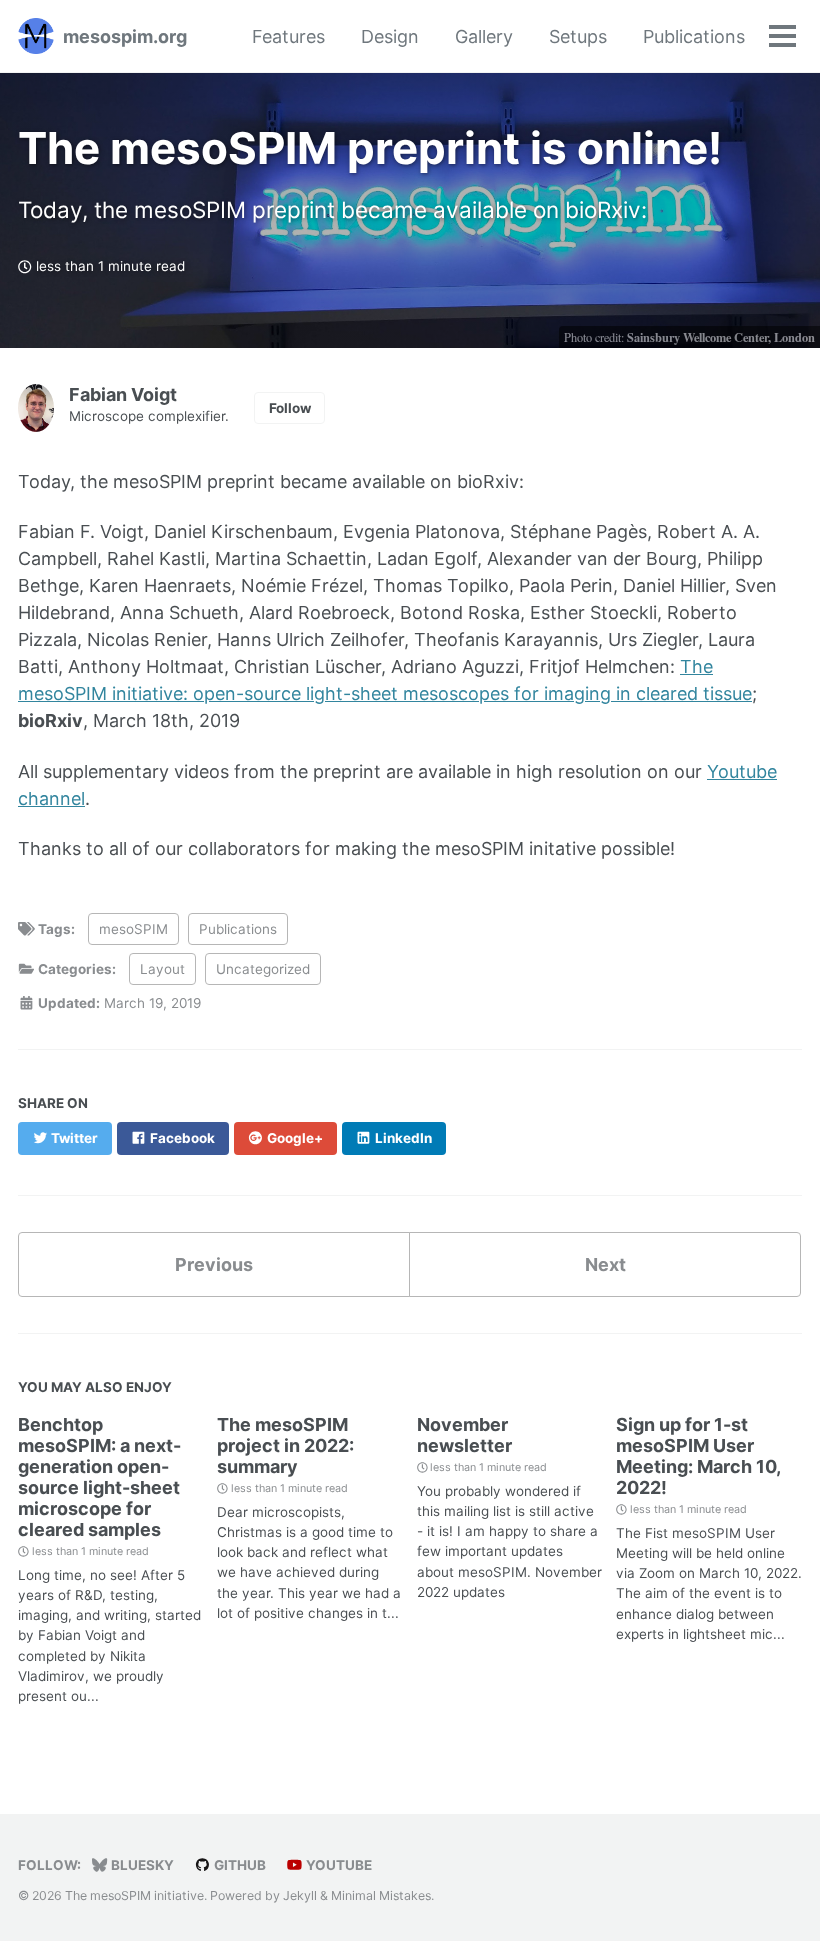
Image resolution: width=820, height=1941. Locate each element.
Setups (578, 36)
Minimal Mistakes (381, 1895)
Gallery (484, 36)
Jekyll (300, 1895)
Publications (694, 36)
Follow (290, 408)
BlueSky (141, 1865)
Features (288, 36)
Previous (214, 1264)
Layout (162, 969)
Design (390, 36)
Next (605, 1264)
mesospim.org (125, 36)
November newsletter (464, 1435)
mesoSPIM (133, 929)
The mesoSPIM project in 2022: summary (285, 1445)
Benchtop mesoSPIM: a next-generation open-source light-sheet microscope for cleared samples (99, 1477)
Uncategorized (263, 969)
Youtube (337, 1865)
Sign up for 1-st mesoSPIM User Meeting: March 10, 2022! (698, 1456)
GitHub (238, 1865)
